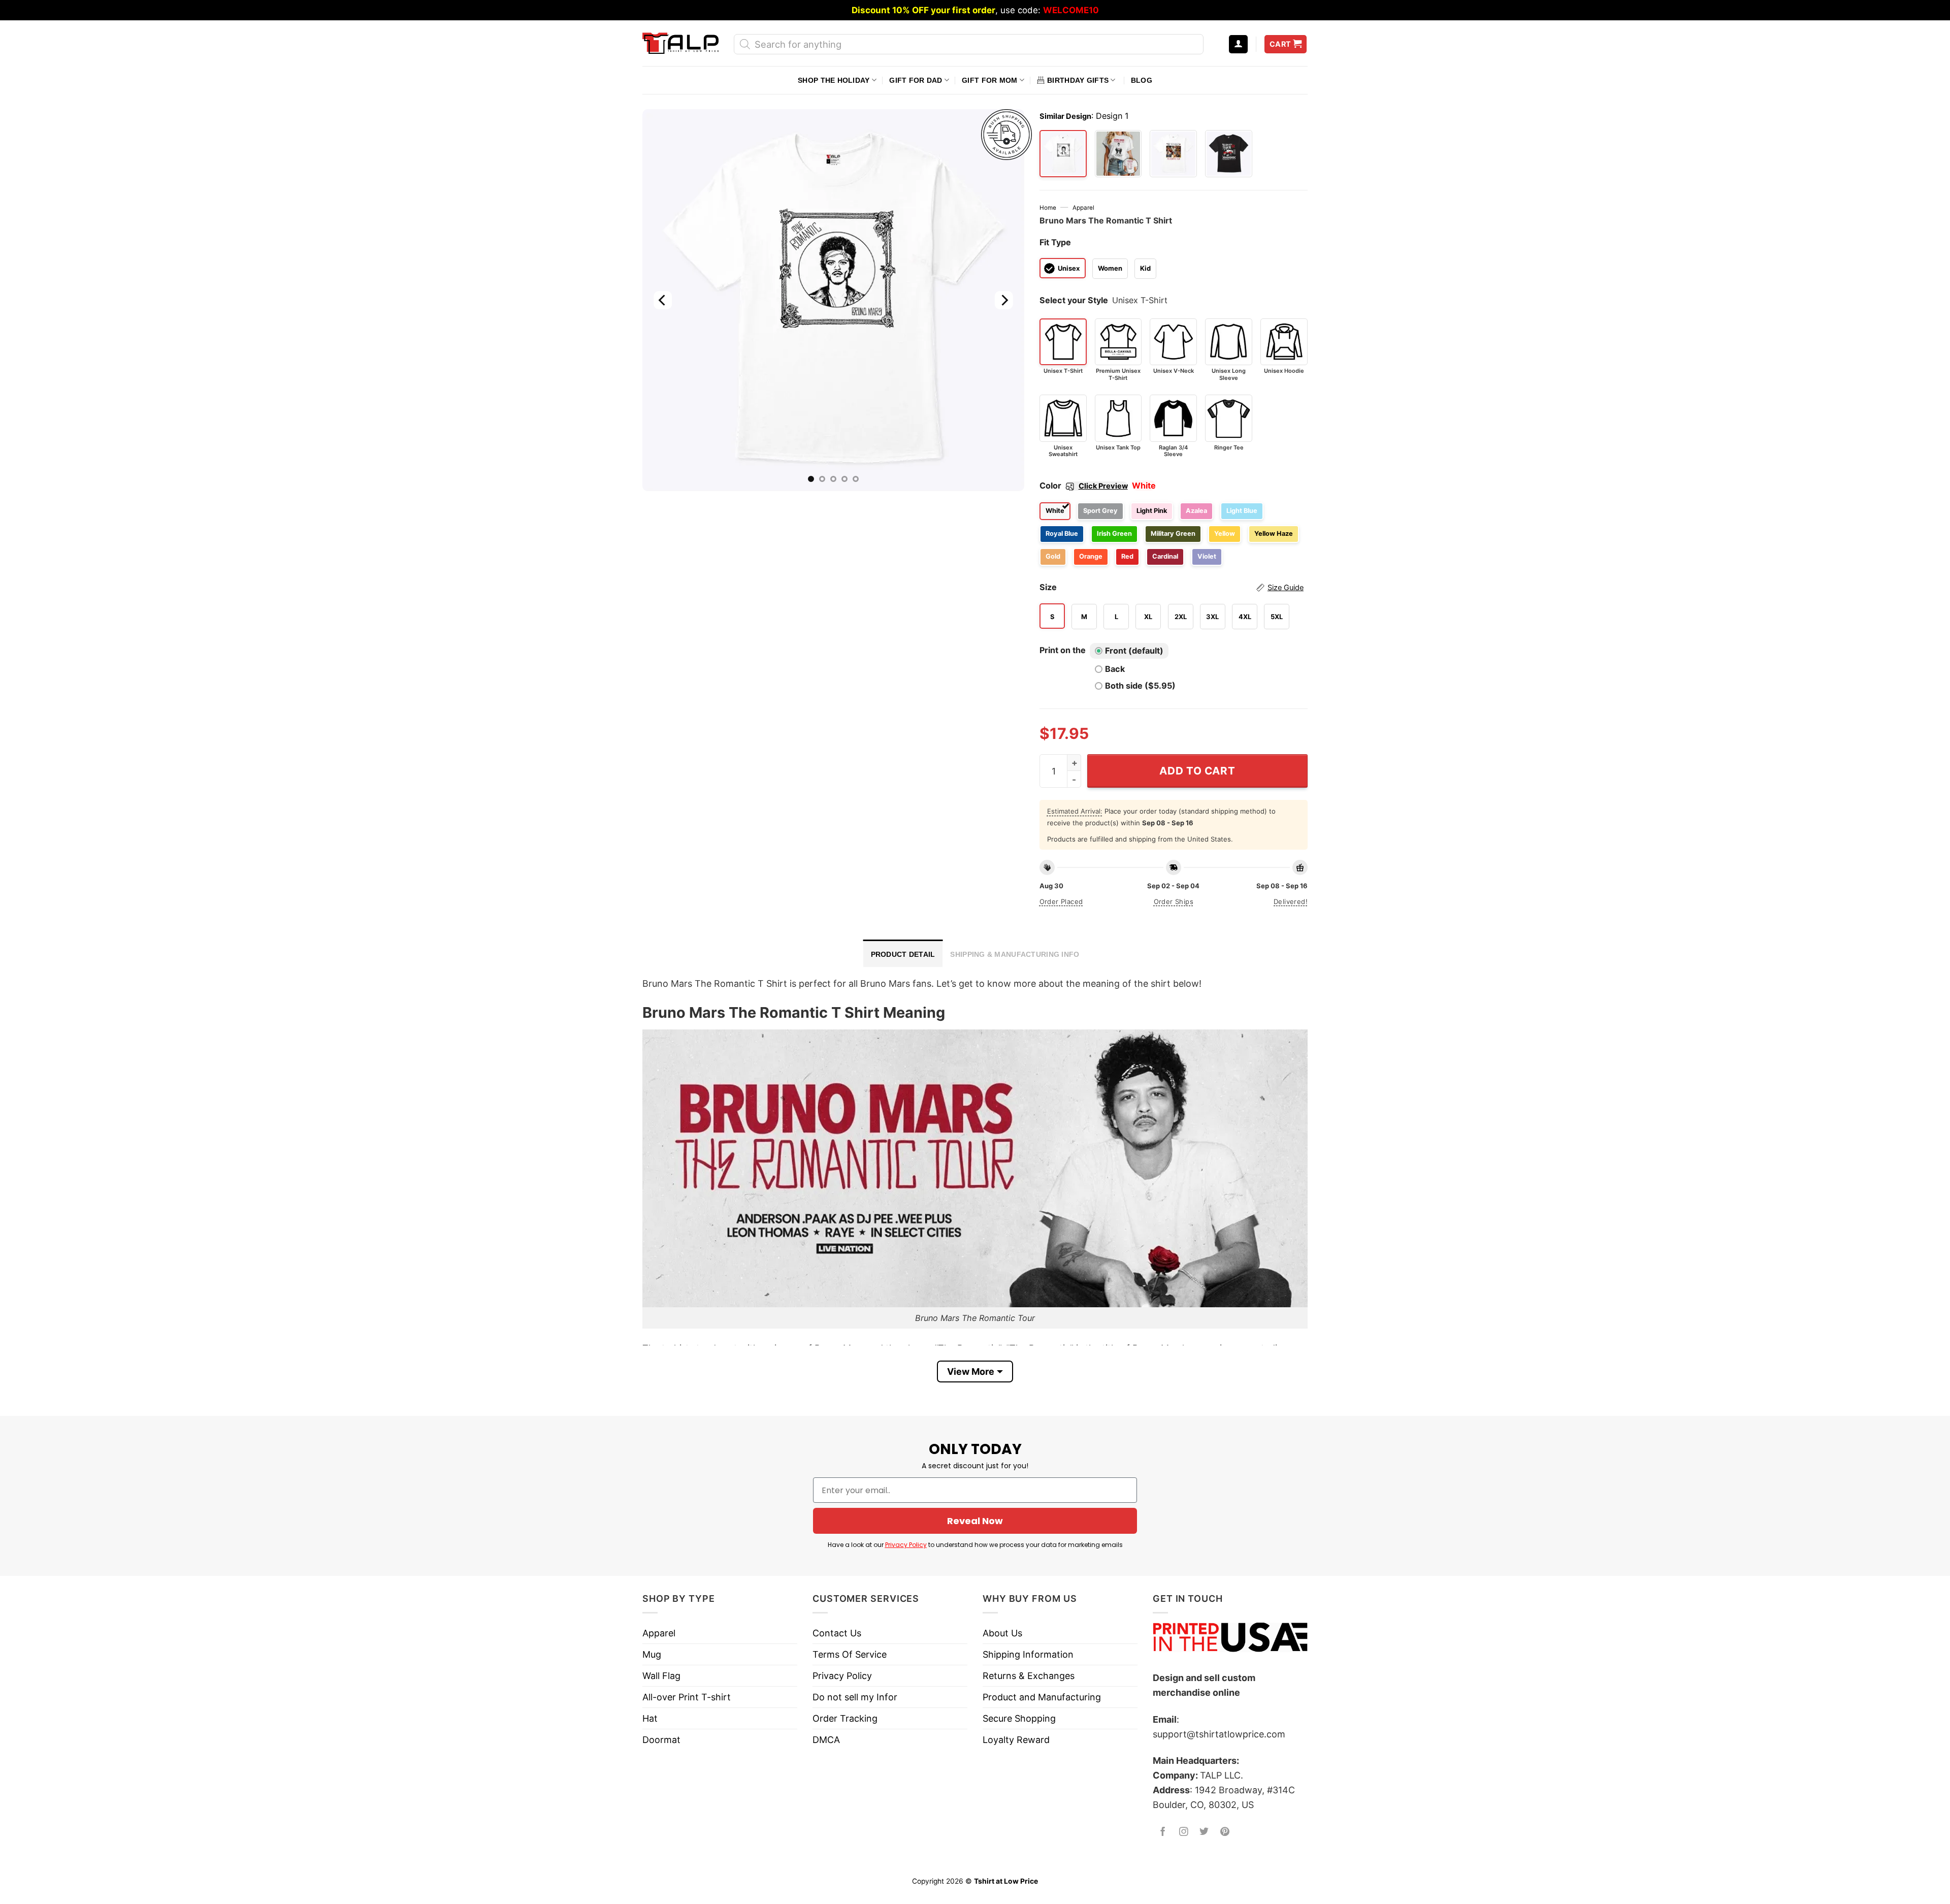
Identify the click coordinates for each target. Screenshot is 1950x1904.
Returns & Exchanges (1029, 1676)
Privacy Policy (906, 1545)
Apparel (1083, 208)
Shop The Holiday (834, 80)
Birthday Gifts (1078, 80)
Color (1084, 486)
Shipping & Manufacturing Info (1015, 954)
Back (1115, 669)
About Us (1002, 1633)
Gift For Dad (916, 80)
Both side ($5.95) (1140, 686)
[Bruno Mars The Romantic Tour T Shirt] (1229, 154)
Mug (652, 1654)
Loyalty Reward (1016, 1740)
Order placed (1061, 901)
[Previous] (663, 300)
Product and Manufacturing (1042, 1697)
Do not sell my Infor (855, 1697)
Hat (650, 1718)
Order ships (1174, 901)
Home (1048, 208)
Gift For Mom (989, 80)
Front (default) (1134, 651)
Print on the (1063, 650)
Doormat (661, 1740)
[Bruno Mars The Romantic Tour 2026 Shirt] (1118, 154)
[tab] (903, 953)
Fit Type (1055, 242)
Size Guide (1286, 588)
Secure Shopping (1019, 1718)
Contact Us (837, 1633)
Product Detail (903, 954)
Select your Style (1074, 300)
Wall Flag (661, 1676)
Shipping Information (1028, 1654)
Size (1172, 587)
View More (971, 1371)
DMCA (826, 1740)
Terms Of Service (850, 1654)
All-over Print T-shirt (687, 1697)
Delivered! (1291, 901)
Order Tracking (845, 1718)
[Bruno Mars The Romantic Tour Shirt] (1173, 154)
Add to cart (1197, 771)
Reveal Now (975, 1521)
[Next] (1003, 300)
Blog (1142, 80)
